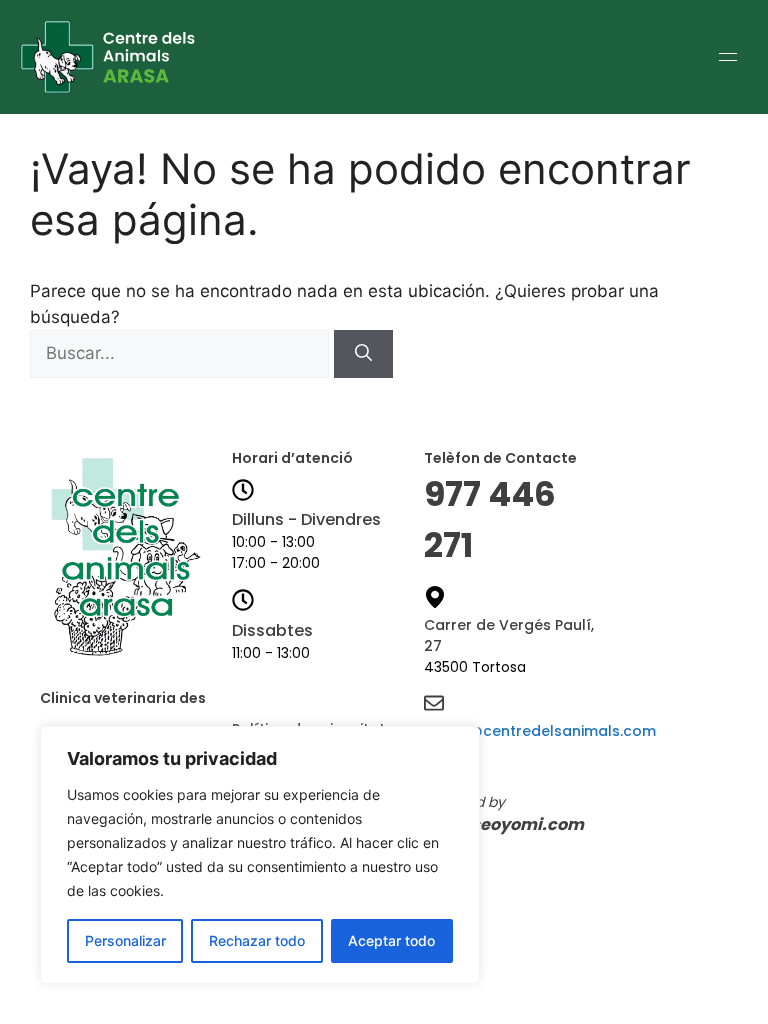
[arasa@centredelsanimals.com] (434, 704)
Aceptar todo (391, 940)
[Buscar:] (182, 353)
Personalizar (125, 940)
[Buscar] (363, 354)
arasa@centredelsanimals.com (540, 731)
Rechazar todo (257, 940)
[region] (260, 855)
